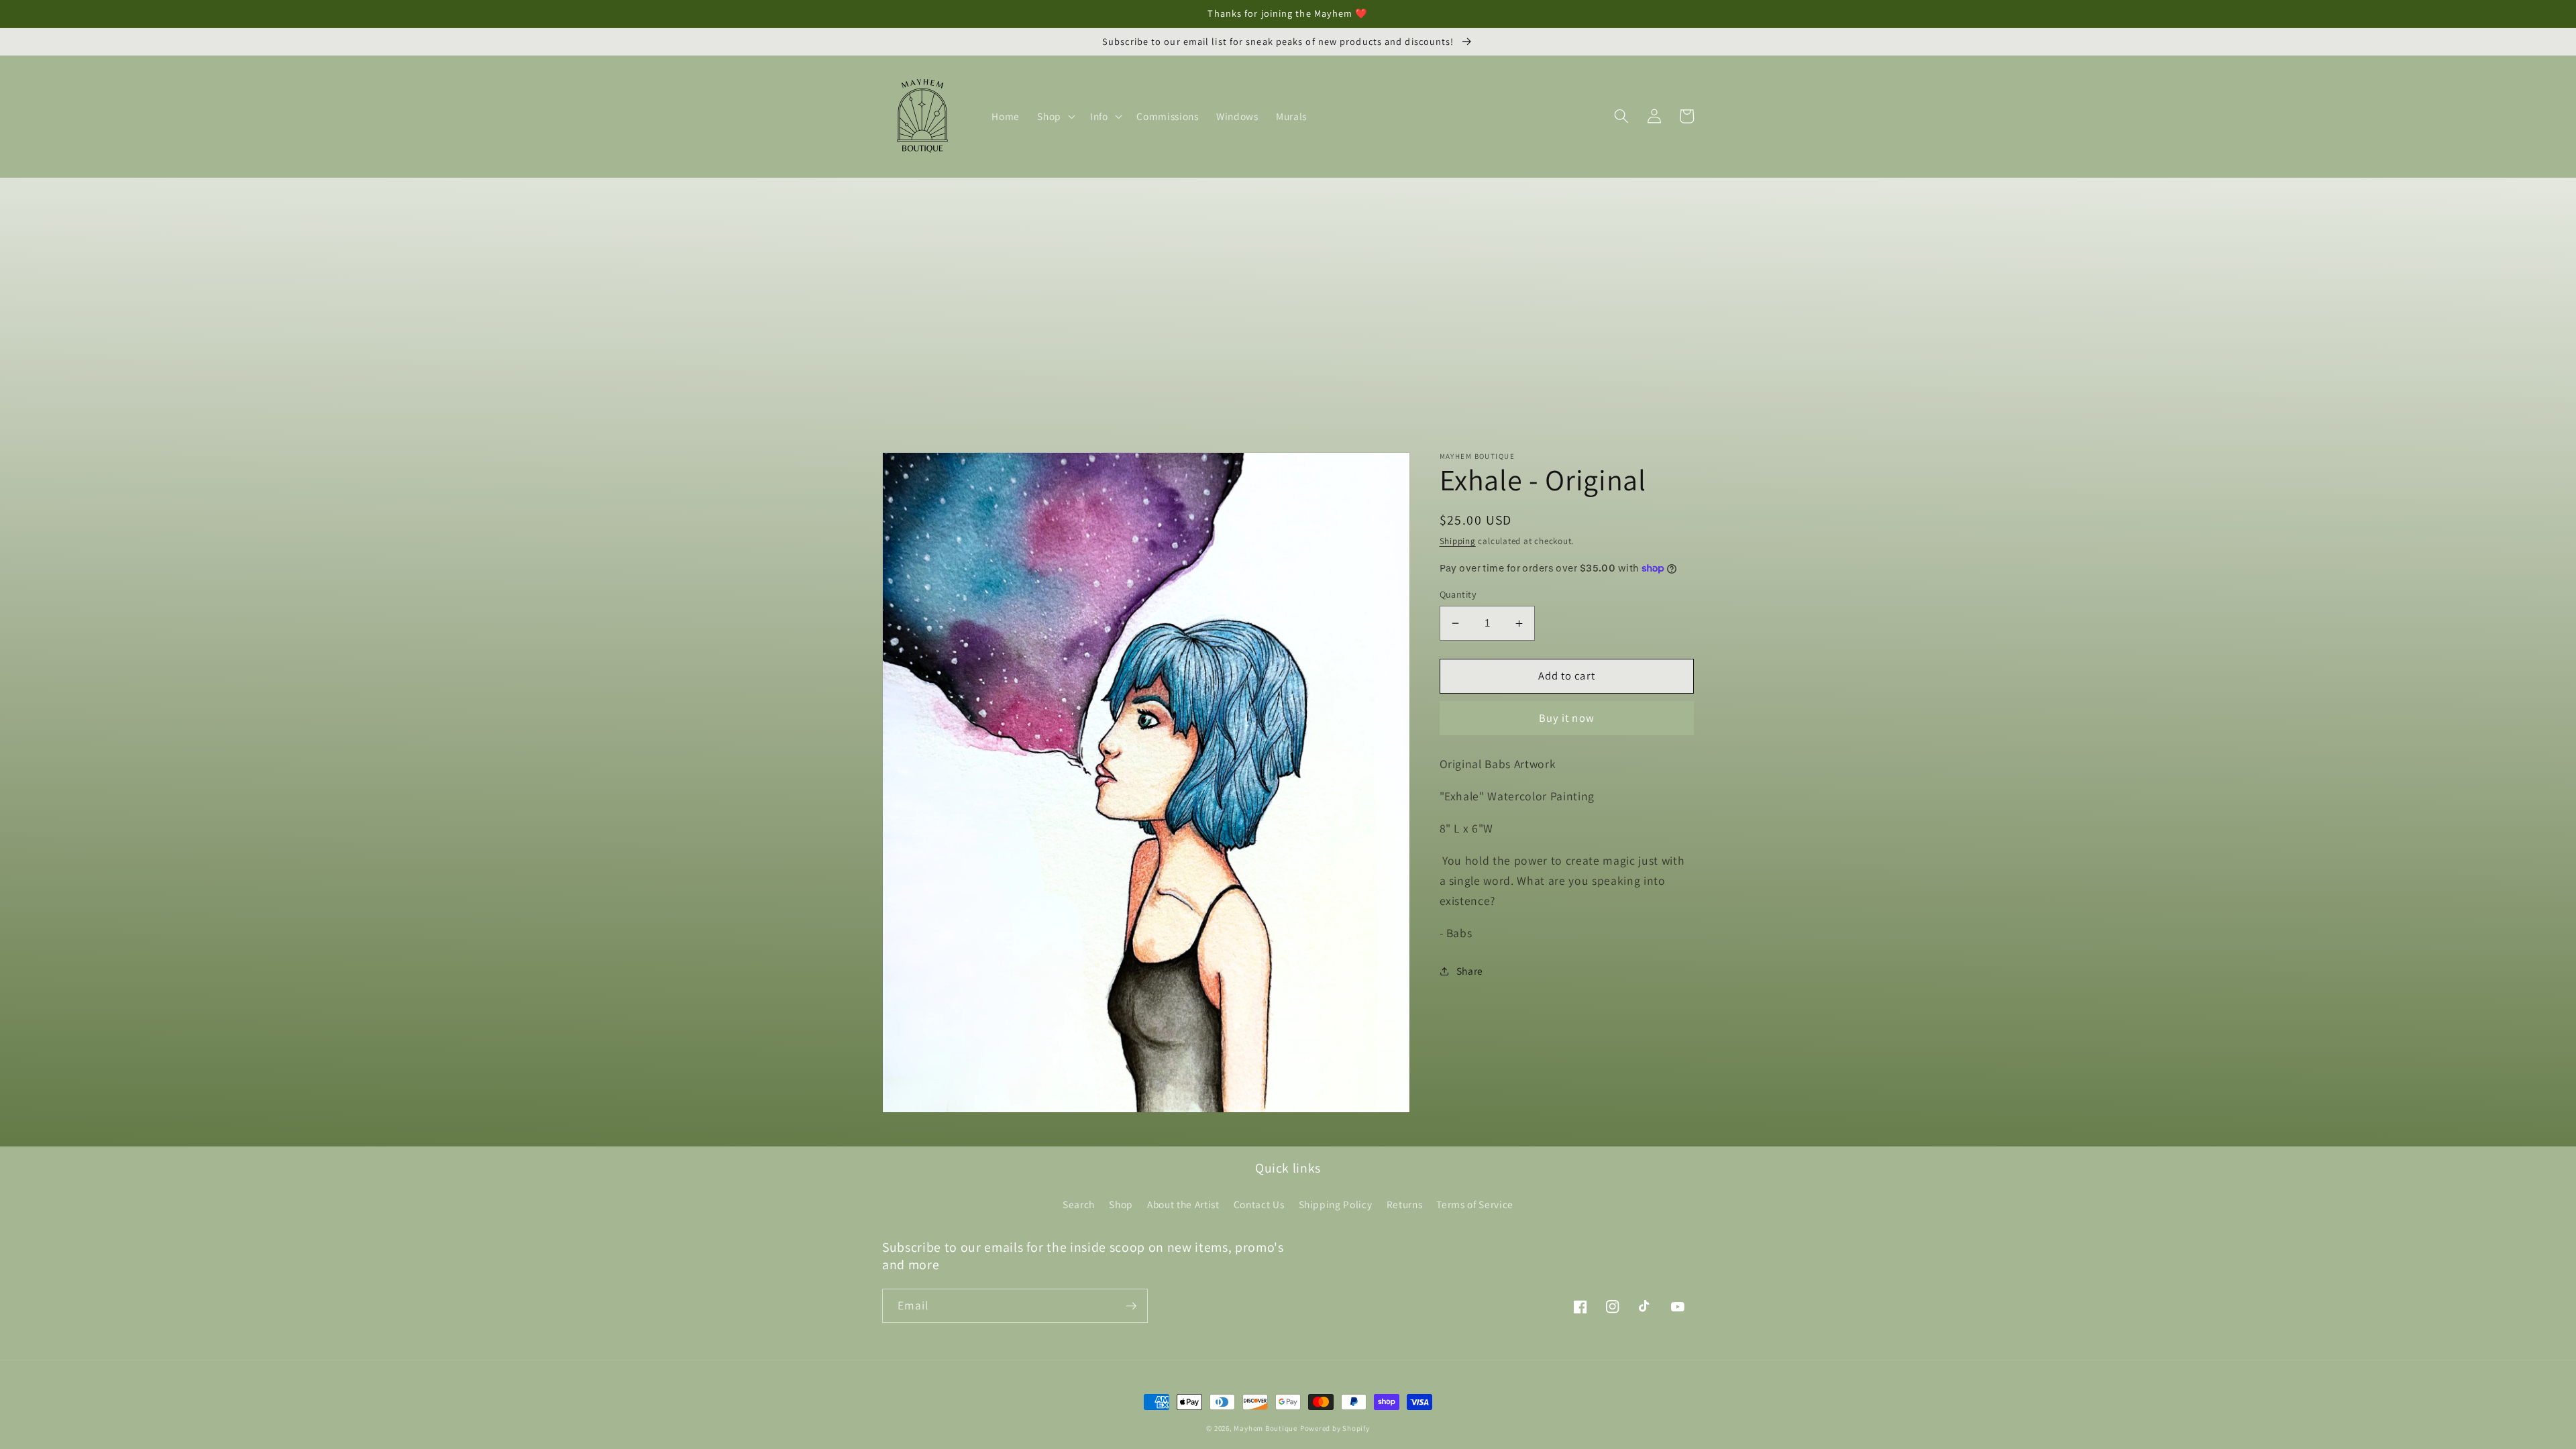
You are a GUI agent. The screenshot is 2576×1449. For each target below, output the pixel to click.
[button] (1055, 116)
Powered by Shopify (1335, 1428)
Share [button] (1470, 971)
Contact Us (1259, 1204)
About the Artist (1183, 1204)
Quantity (1458, 594)
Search (1079, 1204)
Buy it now (1567, 718)
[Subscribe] (1131, 1306)
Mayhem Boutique (1266, 1428)
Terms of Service (1475, 1204)
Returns (1405, 1204)
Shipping (1458, 541)
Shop (1121, 1204)
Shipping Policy (1336, 1204)
